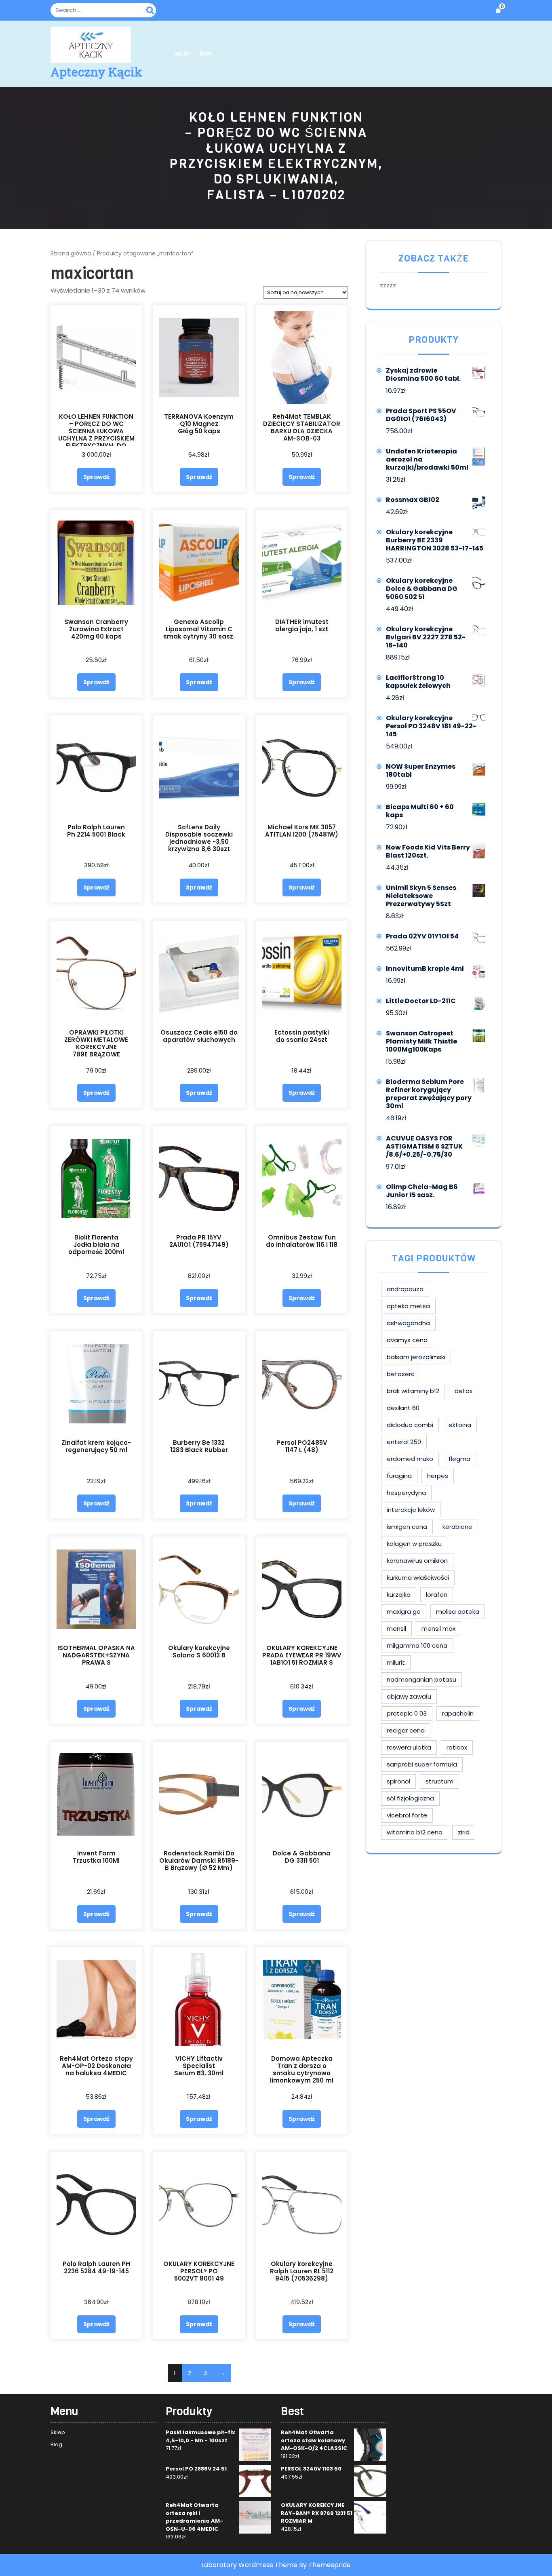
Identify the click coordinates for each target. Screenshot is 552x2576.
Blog (206, 54)
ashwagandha (408, 1323)
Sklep (182, 54)
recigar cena (406, 1730)
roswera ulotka (409, 1747)
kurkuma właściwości (418, 1578)
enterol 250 (404, 1442)
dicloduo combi (410, 1425)
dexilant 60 (403, 1408)
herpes (438, 1476)
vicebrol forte (407, 1815)
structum (439, 1781)
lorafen (437, 1595)
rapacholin (458, 1713)
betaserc (401, 1374)
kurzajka (399, 1595)
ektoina (460, 1425)
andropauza (405, 1289)
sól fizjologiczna (410, 1798)
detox (464, 1391)
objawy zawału (409, 1696)
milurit (396, 1662)
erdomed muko (410, 1459)
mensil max (438, 1628)
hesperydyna (406, 1493)
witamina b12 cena (415, 1832)
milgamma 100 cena (417, 1645)
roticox (457, 1747)
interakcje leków (411, 1510)
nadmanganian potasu (421, 1679)
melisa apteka (458, 1612)
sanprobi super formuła (422, 1764)
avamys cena (407, 1340)
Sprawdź (96, 477)
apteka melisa (408, 1306)
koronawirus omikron (417, 1561)
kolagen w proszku (414, 1544)
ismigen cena (407, 1527)
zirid (464, 1832)
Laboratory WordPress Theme (249, 2565)
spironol (398, 1781)
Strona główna (71, 254)
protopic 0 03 (407, 1713)
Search (151, 9)
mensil (396, 1628)
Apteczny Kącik (96, 72)
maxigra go (404, 1612)
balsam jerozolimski (416, 1357)
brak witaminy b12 (413, 1391)
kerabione (457, 1527)
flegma (459, 1459)
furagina (399, 1476)
